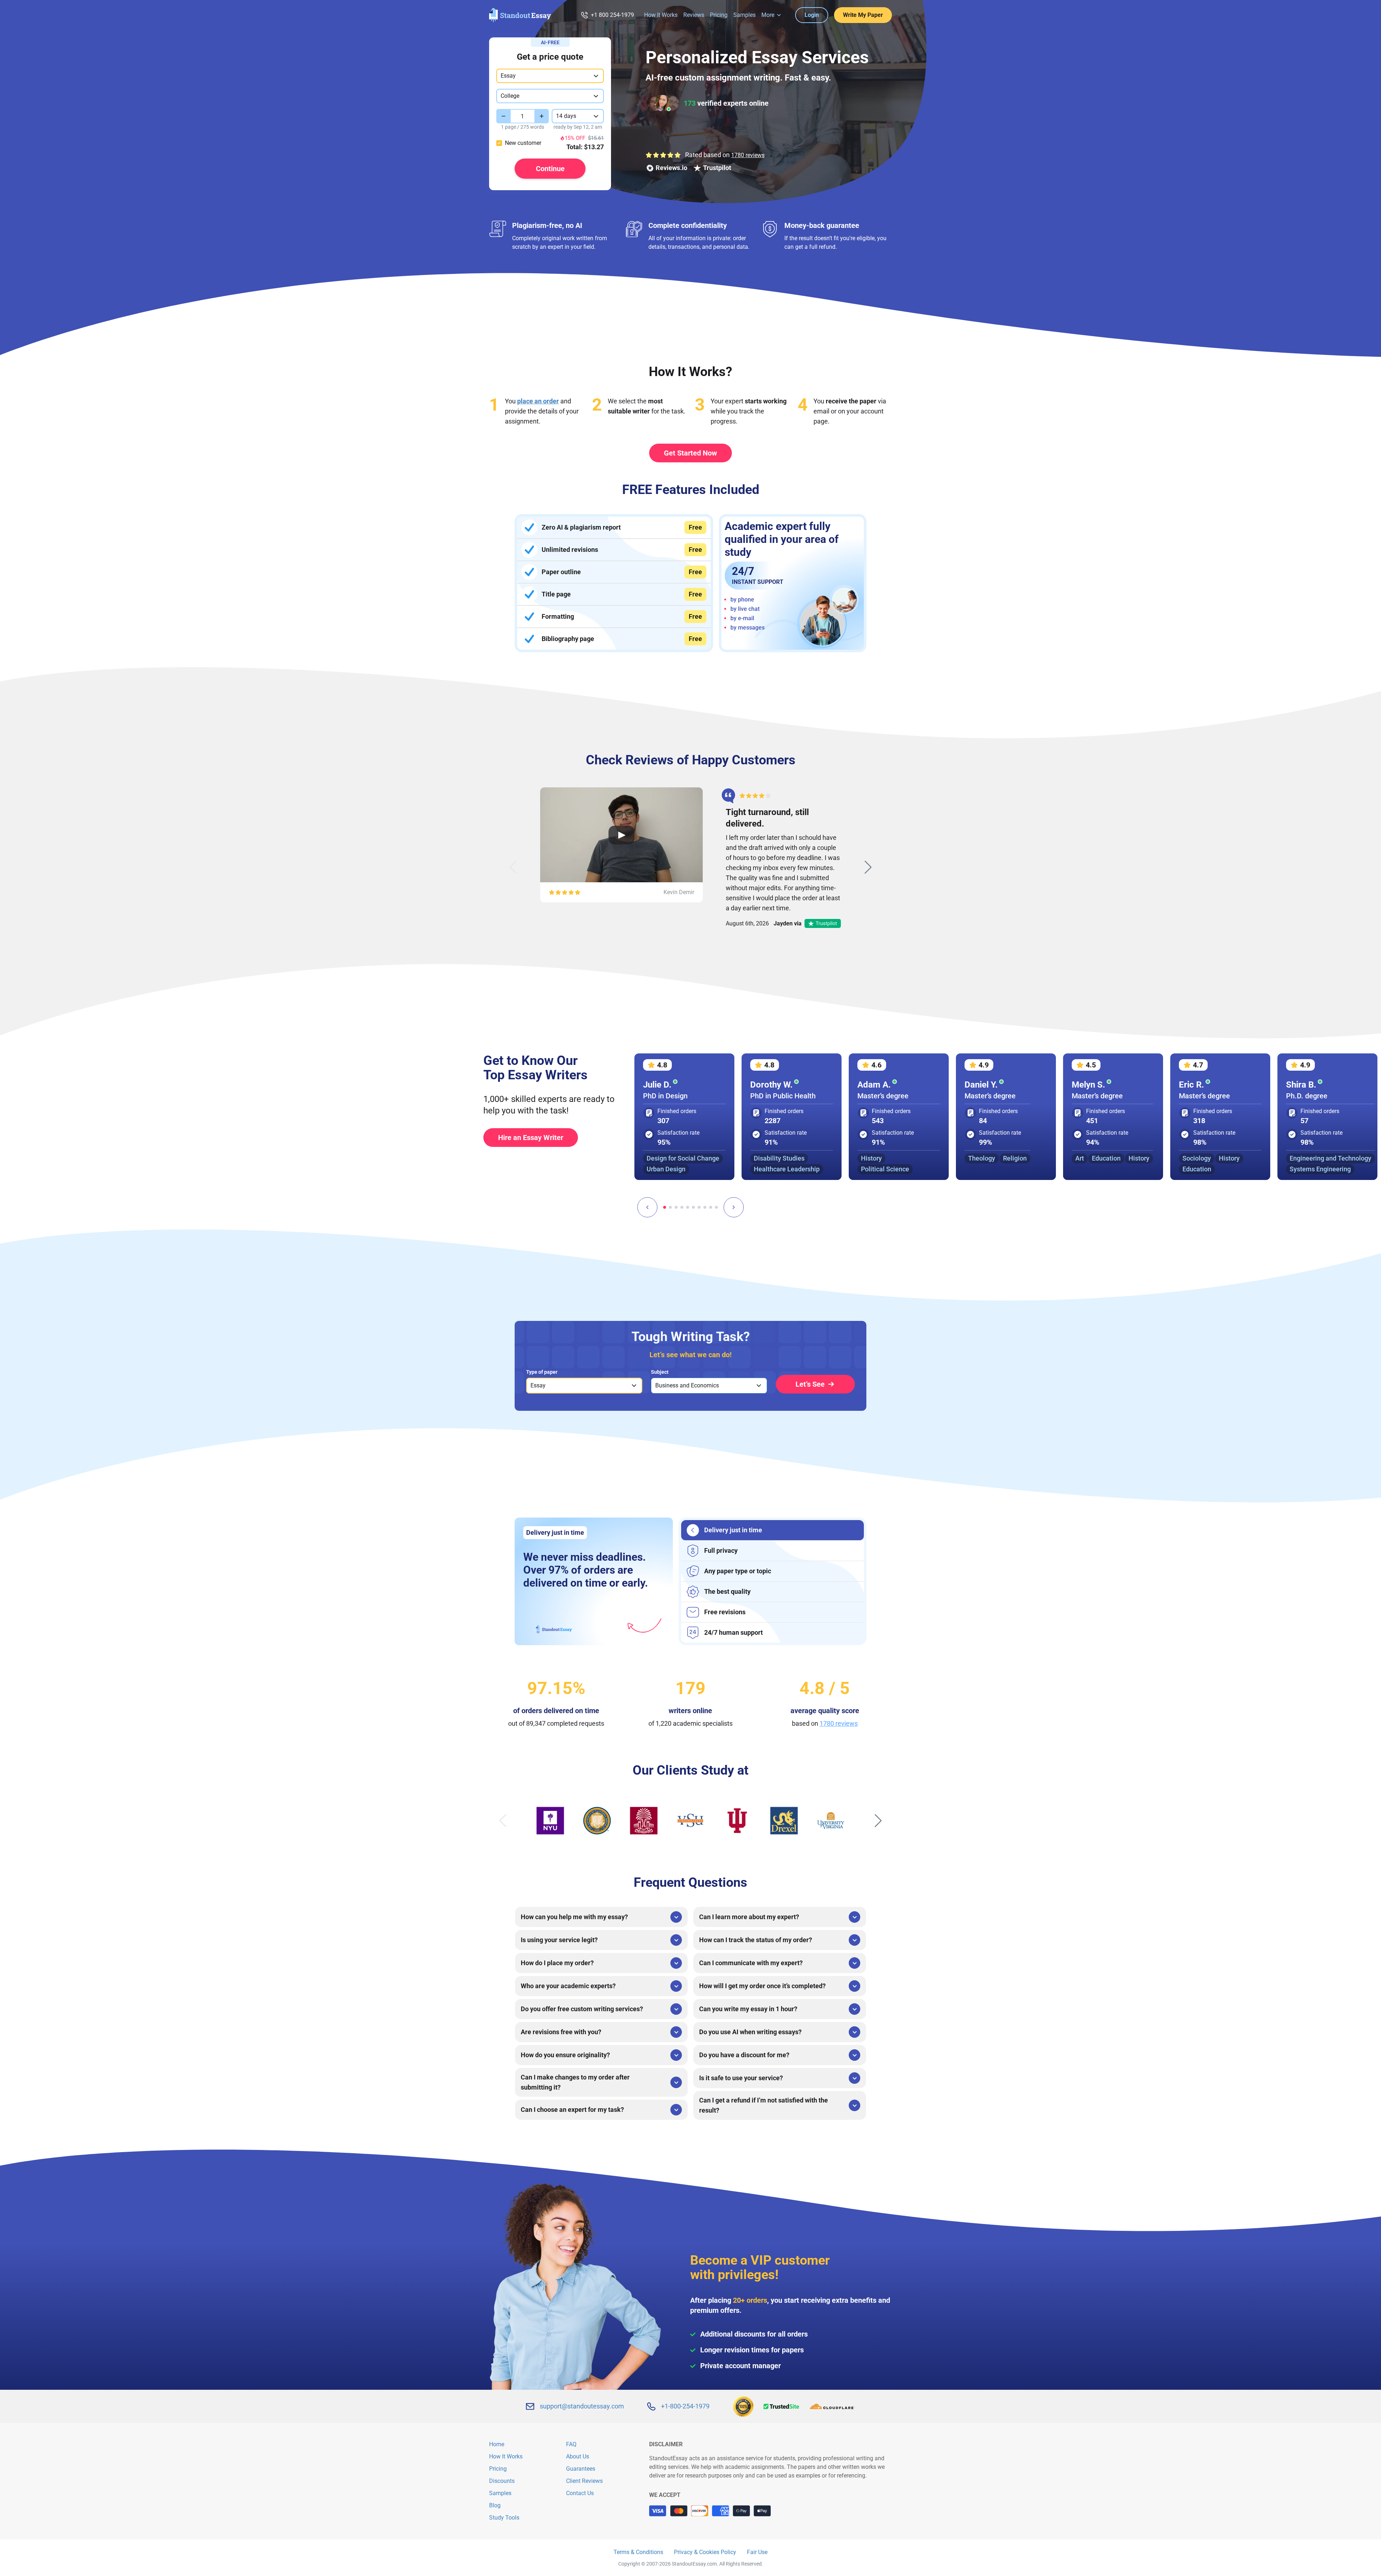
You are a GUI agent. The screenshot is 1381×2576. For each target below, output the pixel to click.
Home (497, 2444)
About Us (578, 2456)
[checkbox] (499, 143)
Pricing (719, 15)
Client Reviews (584, 2481)
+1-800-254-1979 (685, 2406)
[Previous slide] (513, 867)
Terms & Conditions (638, 2552)
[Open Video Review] (621, 835)
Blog (495, 2505)
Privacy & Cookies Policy (705, 2552)
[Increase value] (542, 116)
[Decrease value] (503, 116)
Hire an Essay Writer (531, 1138)
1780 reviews (748, 155)
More (768, 15)
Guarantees (581, 2469)
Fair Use (757, 2552)
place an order (538, 401)
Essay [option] (538, 1385)
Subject (660, 1372)
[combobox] (550, 76)
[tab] (665, 1207)
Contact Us (580, 2493)
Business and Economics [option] (687, 1385)
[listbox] (584, 1386)
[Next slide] (868, 867)
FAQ (571, 2444)
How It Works (661, 15)
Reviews (694, 15)
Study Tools (504, 2518)
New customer (523, 143)
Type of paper (542, 1372)
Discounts (502, 2481)
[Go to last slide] (647, 1207)
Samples (744, 15)
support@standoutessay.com (582, 2406)
